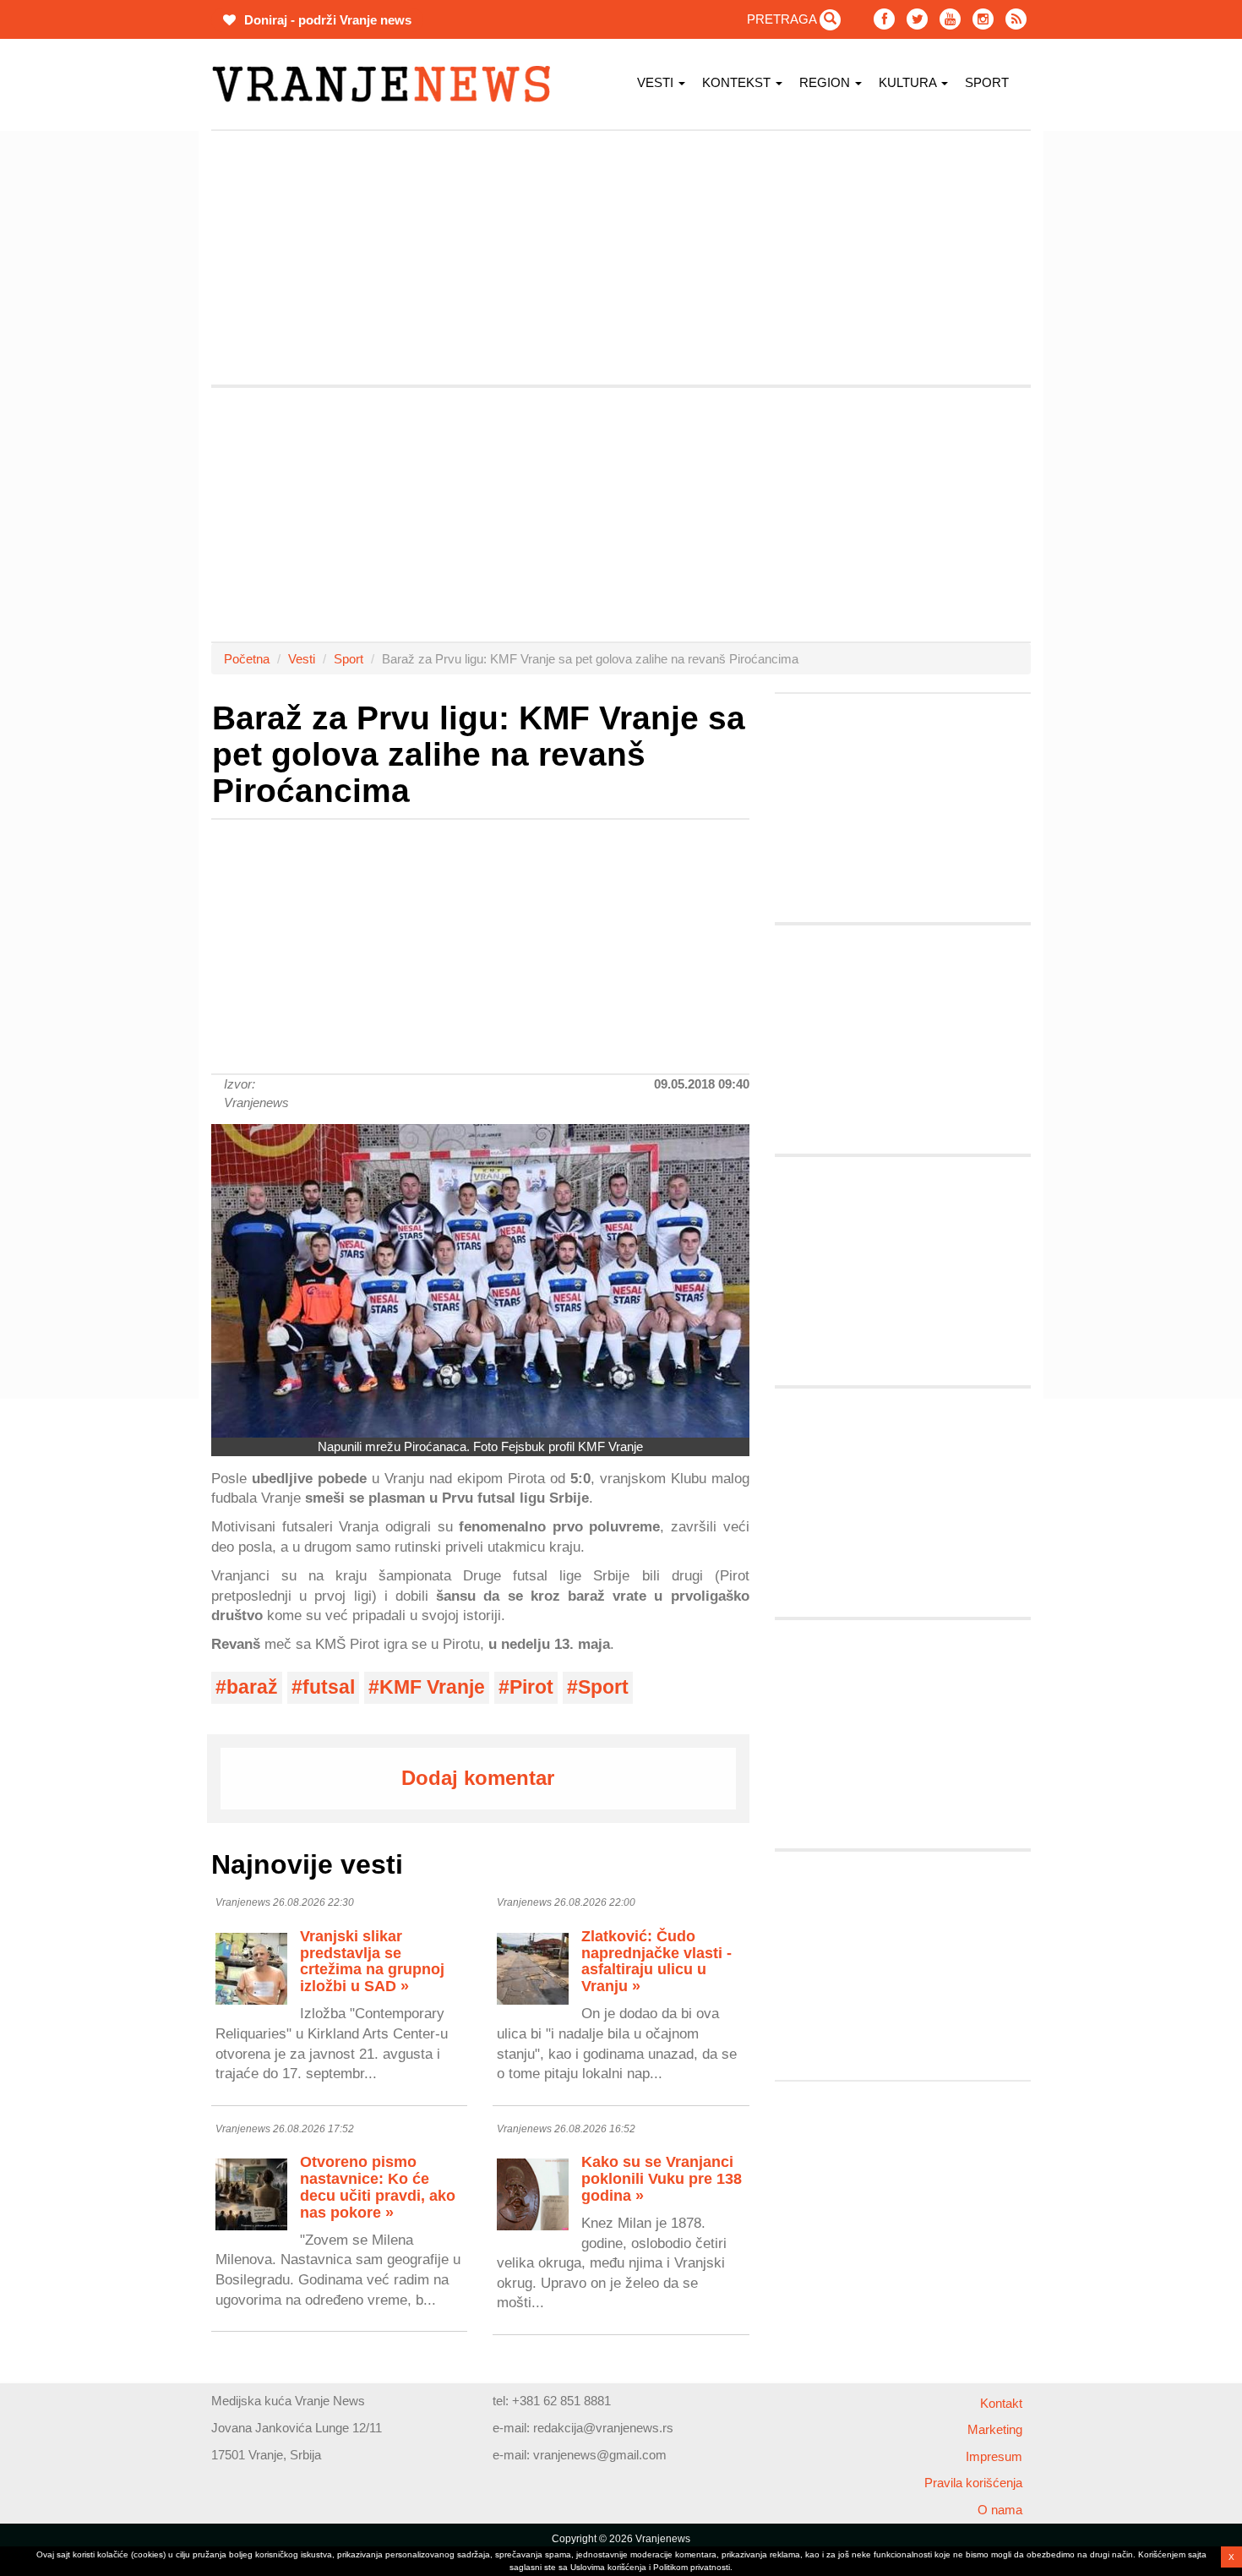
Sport (987, 82)
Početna (247, 659)
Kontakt (1001, 2403)
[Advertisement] (131, 385)
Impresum (994, 2456)
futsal (329, 1687)
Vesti (657, 82)
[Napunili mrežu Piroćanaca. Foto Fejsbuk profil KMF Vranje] (480, 1281)
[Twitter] (917, 19)
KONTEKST (738, 82)
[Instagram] (983, 19)
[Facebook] (884, 19)
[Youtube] (950, 19)
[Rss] (1016, 19)
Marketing (995, 2429)
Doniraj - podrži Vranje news (326, 20)
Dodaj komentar (478, 1778)
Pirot (531, 1687)
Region (826, 82)
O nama (1000, 2510)
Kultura (909, 82)
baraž (252, 1687)
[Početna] (387, 84)
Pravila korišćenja (973, 2483)
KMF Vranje (432, 1687)
